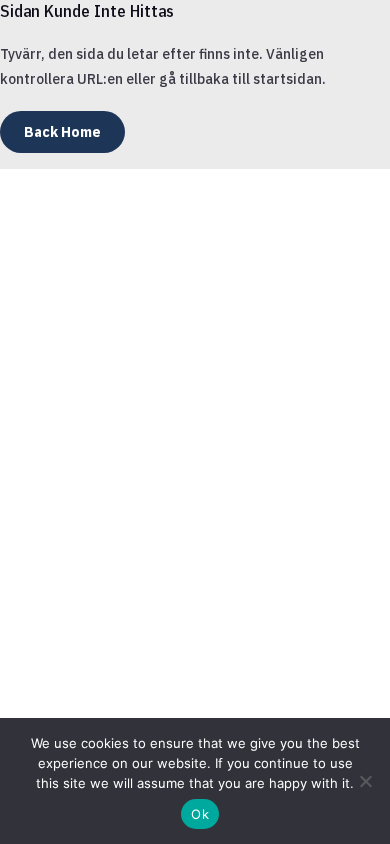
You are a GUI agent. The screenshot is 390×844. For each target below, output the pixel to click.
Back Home (62, 132)
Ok (200, 814)
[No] (365, 781)
